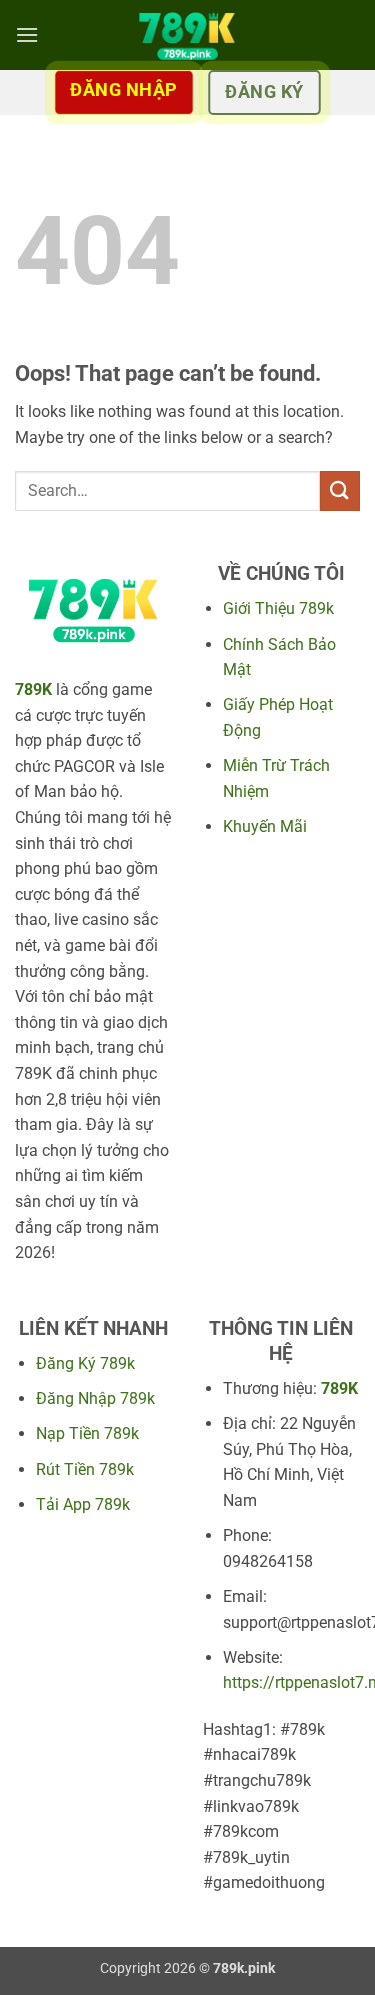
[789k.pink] (188, 35)
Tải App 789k (83, 1504)
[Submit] (340, 490)
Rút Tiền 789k (85, 1469)
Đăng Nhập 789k (95, 1398)
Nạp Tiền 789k (87, 1433)
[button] (27, 34)
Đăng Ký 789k (85, 1363)
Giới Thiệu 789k (278, 608)
